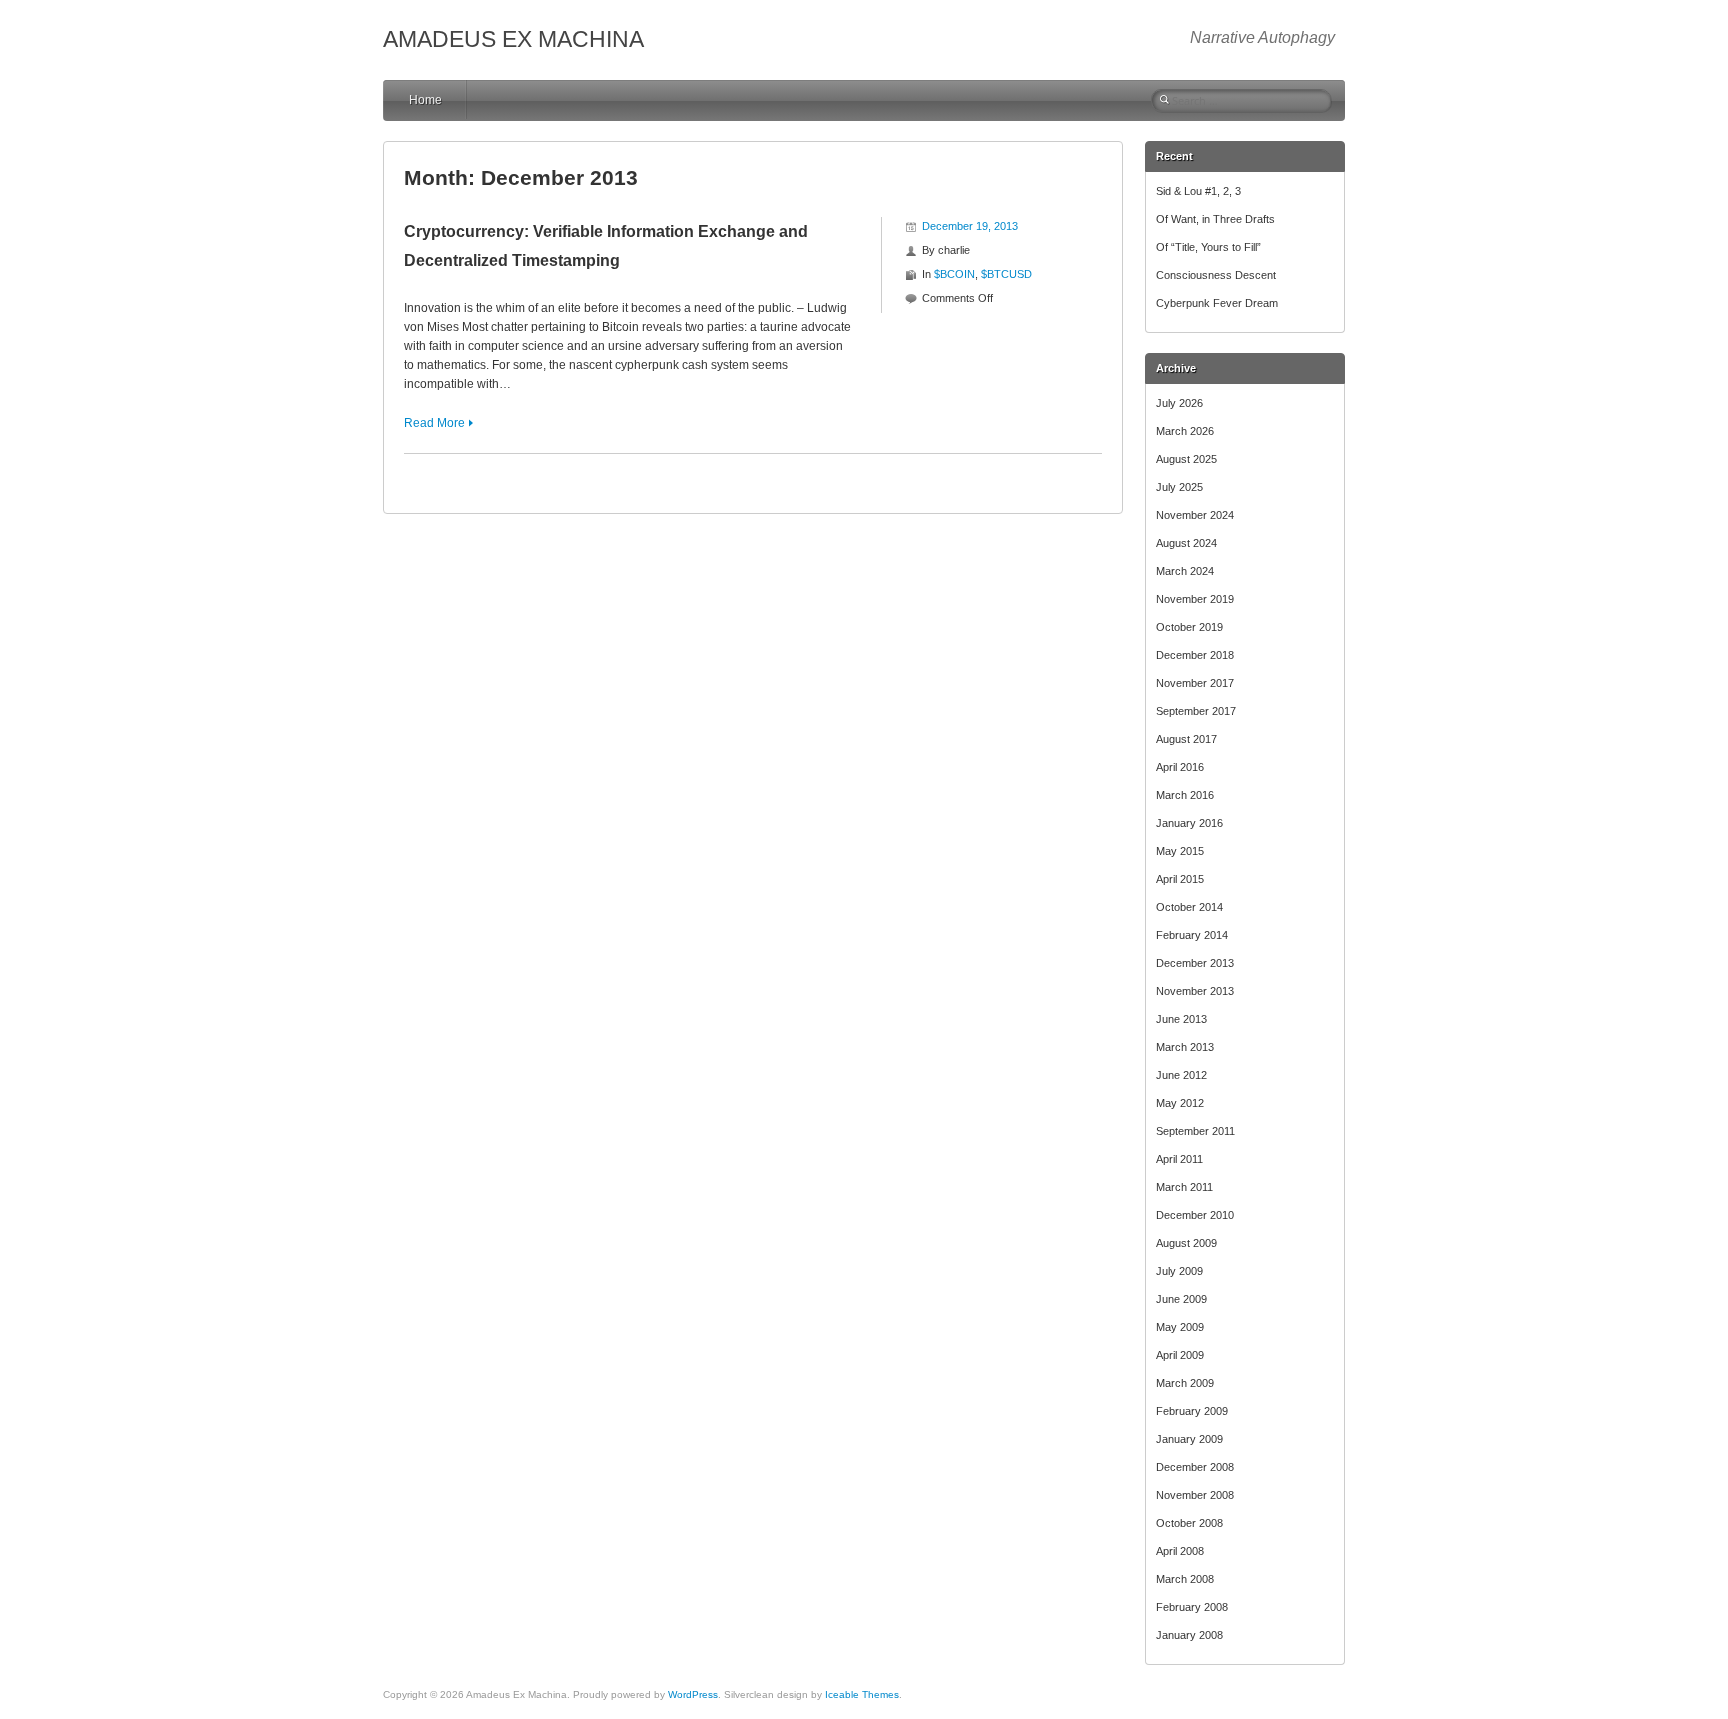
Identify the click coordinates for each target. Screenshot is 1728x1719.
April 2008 (1180, 1551)
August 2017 (1186, 739)
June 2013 (1181, 1019)
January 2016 (1189, 823)
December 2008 (1195, 1467)
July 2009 (1179, 1271)
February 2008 (1192, 1607)
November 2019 (1195, 599)
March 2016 (1185, 795)
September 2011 (1195, 1131)
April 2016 (1180, 767)
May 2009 (1180, 1327)
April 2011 (1179, 1159)
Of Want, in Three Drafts (1215, 219)
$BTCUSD (1006, 274)
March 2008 (1185, 1579)
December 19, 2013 (970, 226)
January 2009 (1189, 1439)
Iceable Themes (862, 1694)
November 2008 (1195, 1495)
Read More (434, 423)
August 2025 (1186, 459)
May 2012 (1180, 1103)
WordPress (693, 1694)
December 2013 (1195, 963)
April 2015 (1180, 879)
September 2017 (1196, 711)
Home (425, 100)
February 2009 (1192, 1411)
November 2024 (1195, 515)
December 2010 (1195, 1215)
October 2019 (1189, 627)
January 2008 (1189, 1635)
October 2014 (1189, 907)
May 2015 (1180, 851)
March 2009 (1185, 1383)
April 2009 (1180, 1355)
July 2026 (1179, 403)
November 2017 (1195, 683)
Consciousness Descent (1216, 275)
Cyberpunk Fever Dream (1217, 303)
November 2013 (1195, 991)
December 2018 (1195, 655)
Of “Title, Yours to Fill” (1208, 247)
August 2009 (1186, 1243)
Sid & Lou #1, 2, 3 (1198, 191)
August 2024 (1186, 543)
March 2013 (1185, 1047)
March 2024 (1185, 571)
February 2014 (1192, 935)
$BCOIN (954, 274)
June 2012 (1181, 1075)
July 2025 (1179, 487)
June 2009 (1181, 1299)
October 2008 (1189, 1523)
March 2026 (1185, 431)
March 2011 (1184, 1187)
